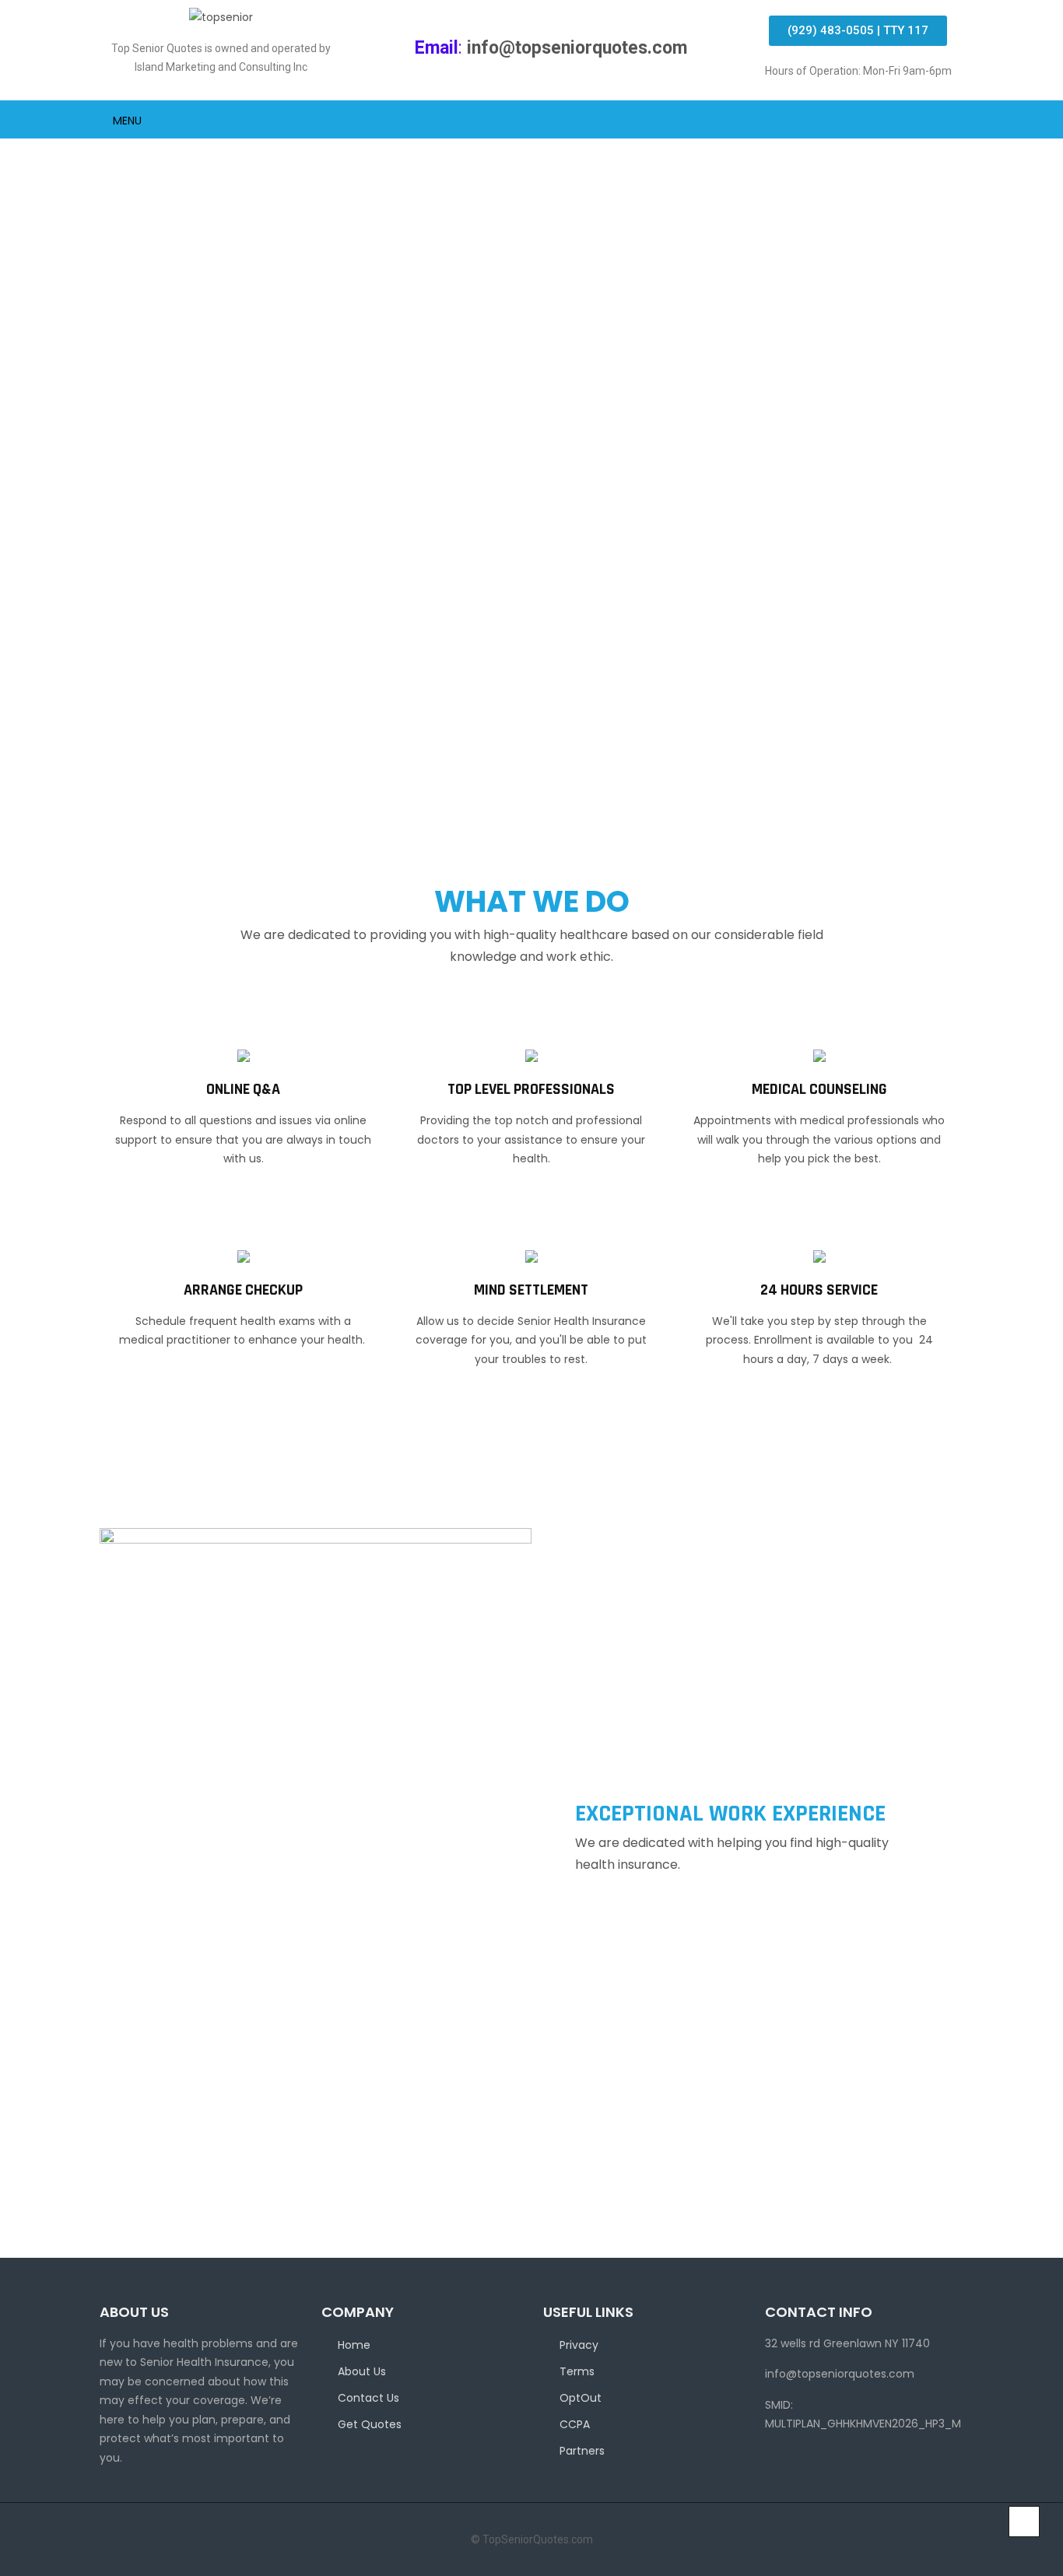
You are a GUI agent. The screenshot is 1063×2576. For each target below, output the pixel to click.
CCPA (575, 2424)
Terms (577, 2371)
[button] (858, 31)
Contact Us (368, 2398)
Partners (582, 2451)
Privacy (579, 2345)
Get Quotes (370, 2424)
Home (354, 2345)
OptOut (581, 2398)
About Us (362, 2371)
